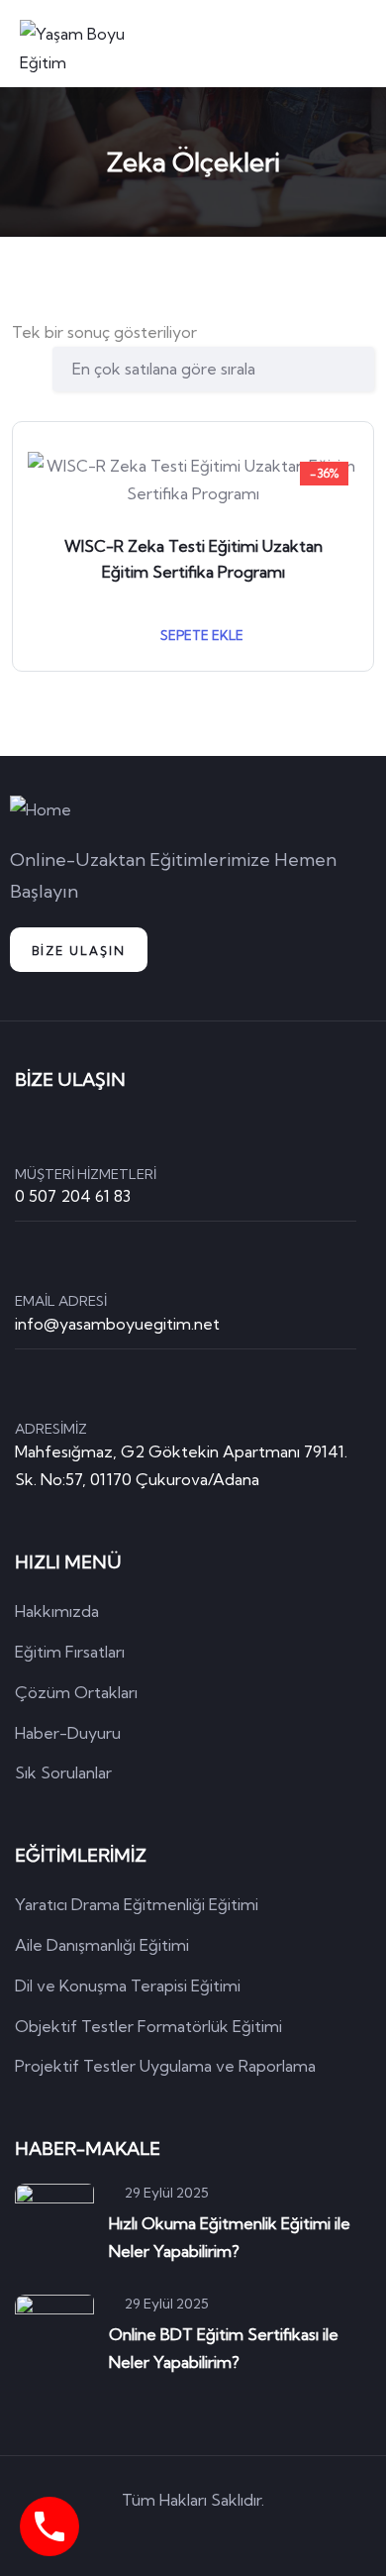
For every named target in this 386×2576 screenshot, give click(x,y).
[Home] (41, 810)
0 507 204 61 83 (73, 1196)
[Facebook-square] (165, 2535)
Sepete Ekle (200, 635)
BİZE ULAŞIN (79, 951)
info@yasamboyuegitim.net (117, 1324)
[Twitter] (109, 2535)
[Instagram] (278, 2535)
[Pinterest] (222, 2535)
